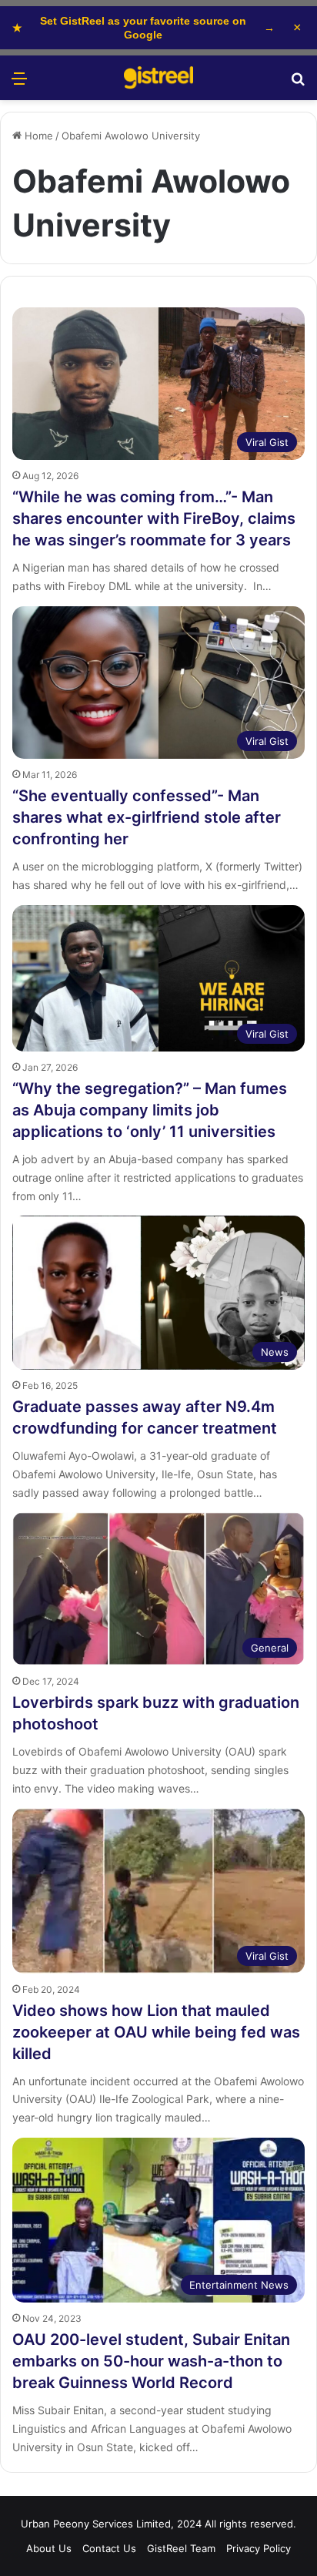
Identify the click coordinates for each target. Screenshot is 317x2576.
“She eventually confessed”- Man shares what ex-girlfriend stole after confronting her (147, 817)
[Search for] (298, 84)
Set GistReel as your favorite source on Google (143, 28)
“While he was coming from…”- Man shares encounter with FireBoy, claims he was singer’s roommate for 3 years (154, 518)
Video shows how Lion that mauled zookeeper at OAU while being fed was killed (156, 2032)
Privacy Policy (259, 2548)
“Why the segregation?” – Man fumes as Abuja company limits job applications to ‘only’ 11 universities (150, 1110)
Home (37, 136)
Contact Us (109, 2548)
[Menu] (19, 84)
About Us (49, 2548)
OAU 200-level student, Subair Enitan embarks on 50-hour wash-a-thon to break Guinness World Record (151, 2361)
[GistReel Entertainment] (158, 78)
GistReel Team (181, 2548)
